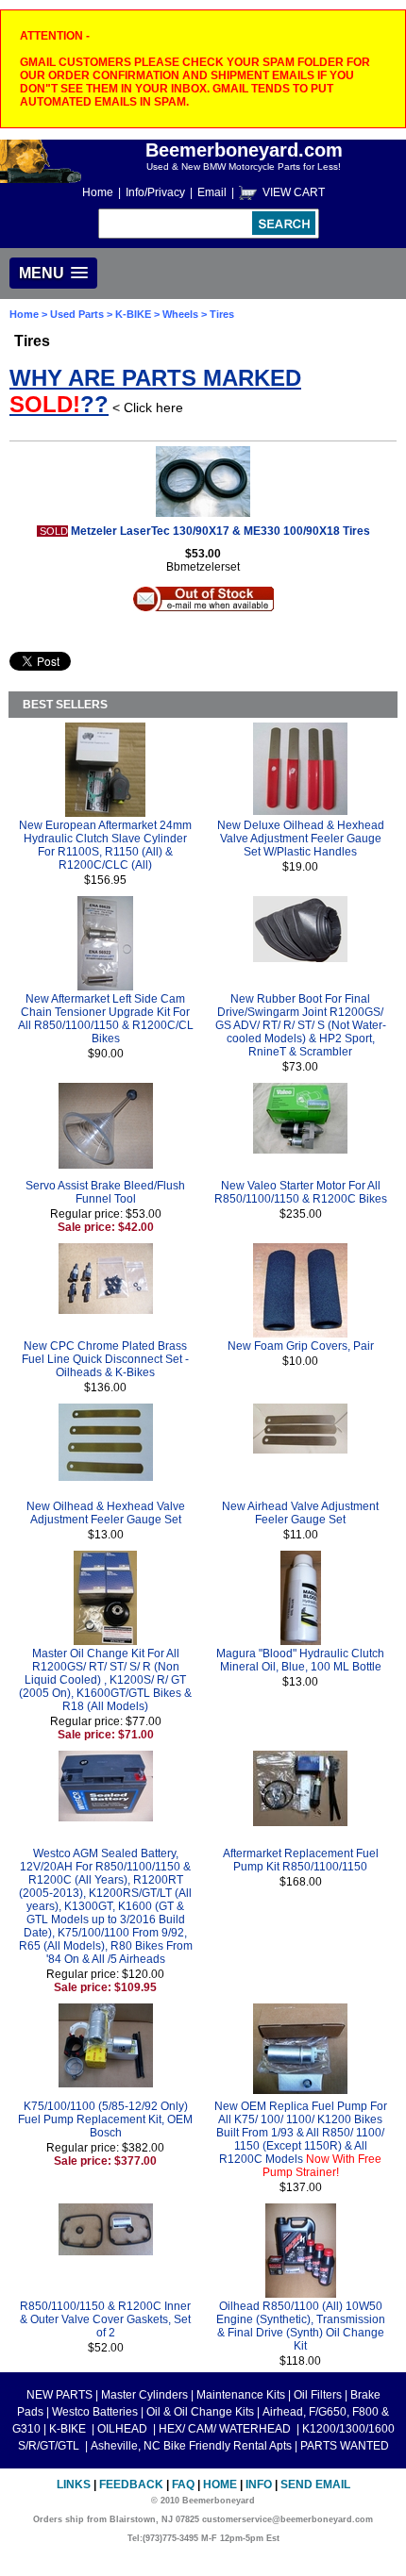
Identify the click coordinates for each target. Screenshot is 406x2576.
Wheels (180, 314)
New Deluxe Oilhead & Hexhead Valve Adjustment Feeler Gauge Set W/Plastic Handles (301, 839)
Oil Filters (318, 2395)
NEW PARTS (59, 2395)
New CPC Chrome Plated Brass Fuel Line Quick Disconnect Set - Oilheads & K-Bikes (105, 1359)
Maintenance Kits (241, 2395)
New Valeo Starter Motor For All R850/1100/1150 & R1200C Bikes (301, 1192)
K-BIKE (135, 314)
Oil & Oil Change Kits (200, 2412)
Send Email (315, 2485)
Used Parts (77, 314)
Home (98, 192)
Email (212, 192)
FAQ (183, 2485)
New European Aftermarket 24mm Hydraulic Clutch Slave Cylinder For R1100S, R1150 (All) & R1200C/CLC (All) (105, 845)
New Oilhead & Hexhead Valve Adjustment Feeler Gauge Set (106, 1513)
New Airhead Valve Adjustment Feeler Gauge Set (300, 1513)
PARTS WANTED (345, 2446)
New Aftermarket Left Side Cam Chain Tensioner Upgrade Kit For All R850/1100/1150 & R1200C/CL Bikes (106, 1019)
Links (74, 2485)
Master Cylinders (144, 2395)
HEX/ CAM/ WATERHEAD (226, 2429)
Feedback (131, 2485)
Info (259, 2485)
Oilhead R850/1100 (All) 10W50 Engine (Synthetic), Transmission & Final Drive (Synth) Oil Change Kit (301, 2326)
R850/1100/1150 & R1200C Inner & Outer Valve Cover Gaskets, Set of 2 (105, 2319)
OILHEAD (124, 2429)
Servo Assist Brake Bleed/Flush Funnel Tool (105, 1192)
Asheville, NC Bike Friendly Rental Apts (191, 2446)
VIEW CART (294, 192)
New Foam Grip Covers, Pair (301, 1346)
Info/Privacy (155, 192)
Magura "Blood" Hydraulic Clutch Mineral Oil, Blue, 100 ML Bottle (300, 1660)
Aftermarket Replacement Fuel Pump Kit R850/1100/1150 (301, 1860)
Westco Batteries (95, 2412)
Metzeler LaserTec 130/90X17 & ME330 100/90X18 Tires (220, 531)
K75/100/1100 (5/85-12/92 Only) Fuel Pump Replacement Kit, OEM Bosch (105, 2119)
